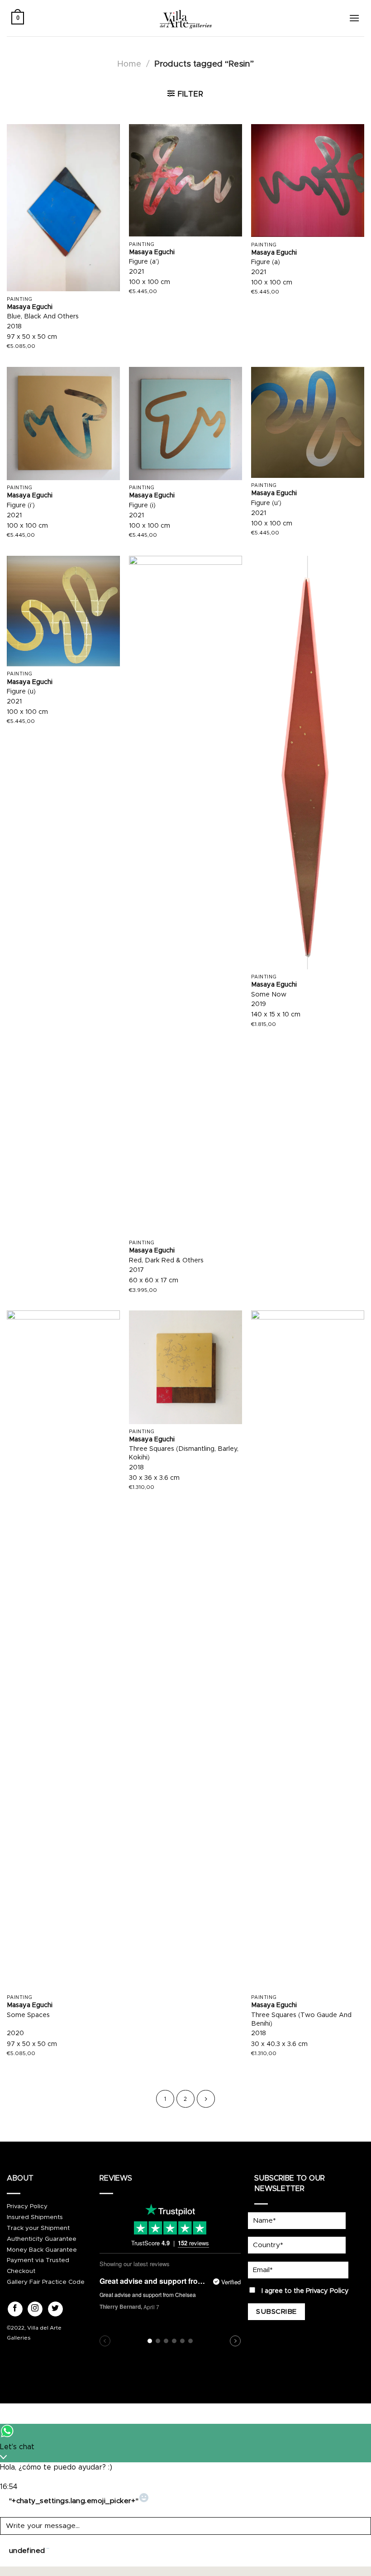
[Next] (206, 2099)
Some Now (269, 995)
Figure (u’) (266, 503)
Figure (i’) (21, 506)
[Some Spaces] (63, 1650)
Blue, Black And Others (43, 317)
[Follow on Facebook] (15, 2309)
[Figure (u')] (308, 422)
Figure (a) (266, 262)
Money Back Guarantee (42, 2250)
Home (129, 64)
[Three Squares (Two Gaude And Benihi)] (308, 1650)
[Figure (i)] (185, 424)
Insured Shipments (35, 2217)
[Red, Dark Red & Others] (185, 896)
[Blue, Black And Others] (63, 208)
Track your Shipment (38, 2228)
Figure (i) (142, 506)
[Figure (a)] (308, 181)
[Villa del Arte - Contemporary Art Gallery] (185, 18)
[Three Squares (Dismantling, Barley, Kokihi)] (185, 1367)
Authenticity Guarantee (42, 2239)
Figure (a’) (144, 262)
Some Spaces (28, 2015)
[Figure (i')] (63, 424)
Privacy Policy (27, 2206)
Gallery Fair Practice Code (46, 2282)
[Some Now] (308, 763)
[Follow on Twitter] (55, 2309)
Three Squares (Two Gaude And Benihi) (301, 2020)
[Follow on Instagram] (35, 2309)
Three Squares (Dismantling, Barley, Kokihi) (184, 1453)
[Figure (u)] (63, 611)
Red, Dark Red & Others (166, 1261)
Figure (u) (21, 692)
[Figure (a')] (185, 180)
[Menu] (354, 18)
